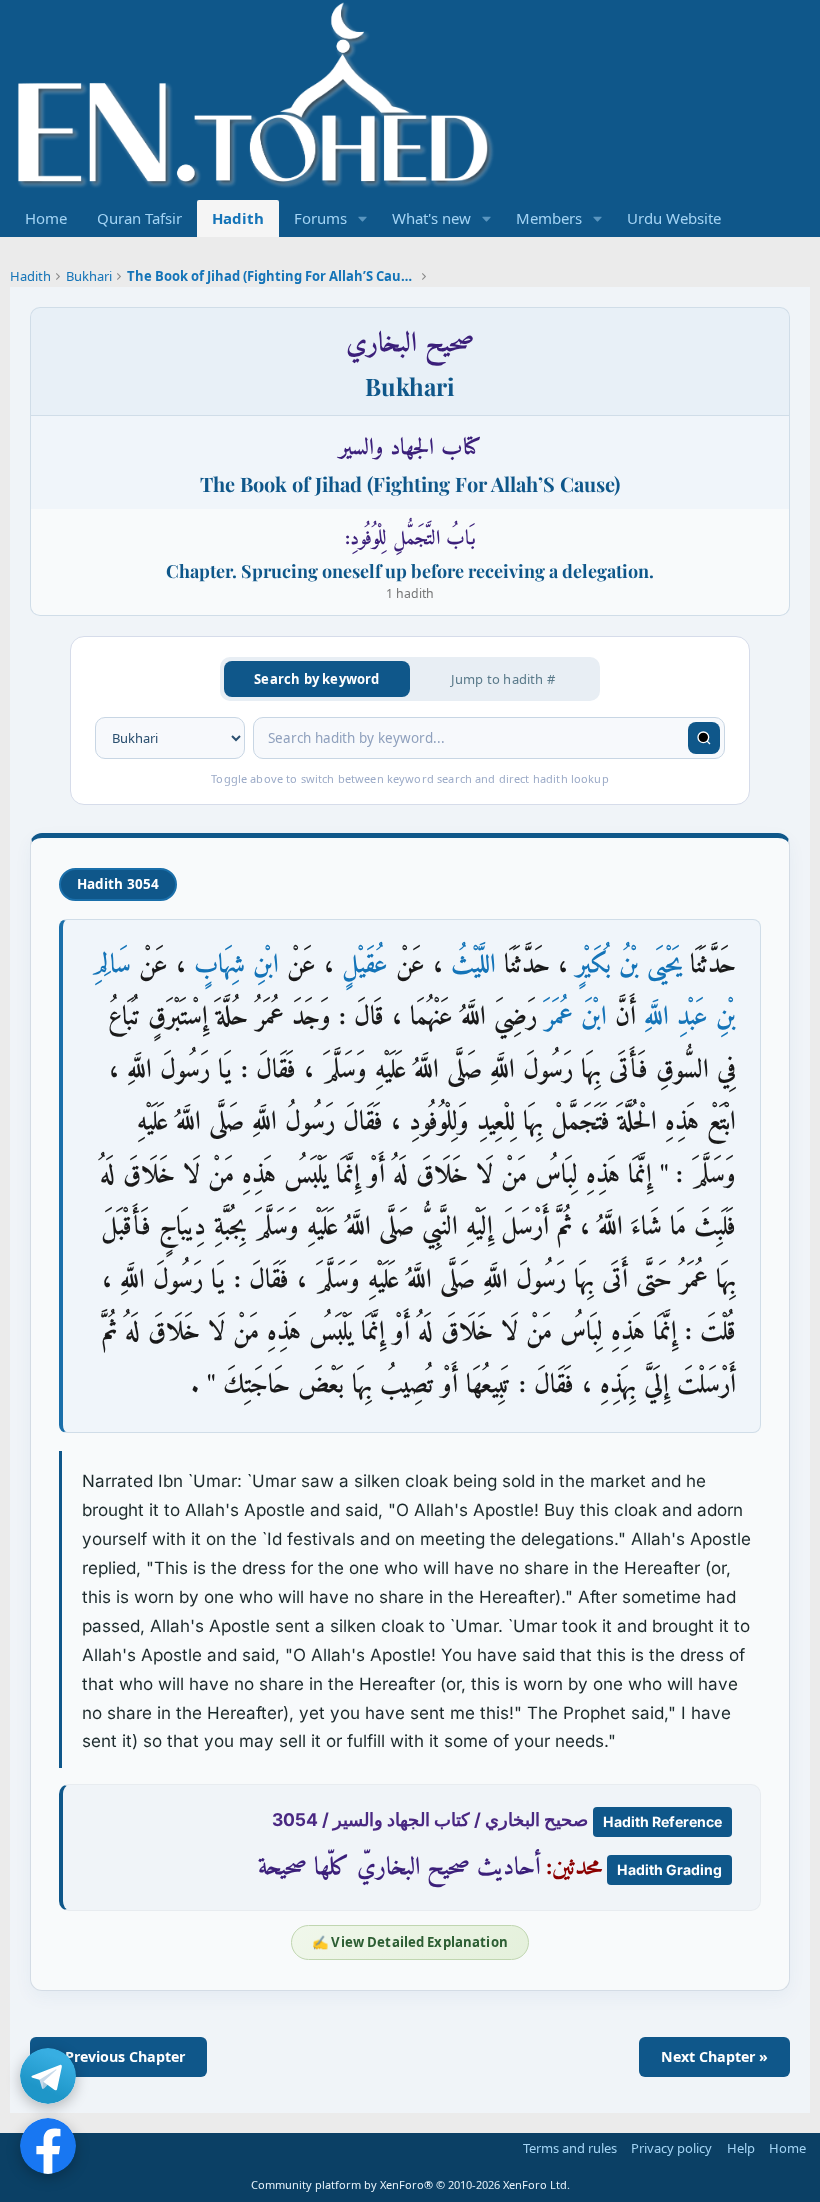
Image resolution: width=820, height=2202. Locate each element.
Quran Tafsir (139, 218)
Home (46, 218)
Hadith (238, 218)
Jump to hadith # (503, 679)
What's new (431, 218)
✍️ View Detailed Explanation (410, 1942)
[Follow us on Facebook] (48, 2146)
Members (549, 218)
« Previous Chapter (118, 2056)
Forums (320, 218)
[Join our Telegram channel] (48, 2076)
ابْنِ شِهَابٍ (236, 965)
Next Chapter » (714, 2056)
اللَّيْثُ (473, 965)
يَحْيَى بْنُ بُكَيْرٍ (629, 965)
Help (741, 2148)
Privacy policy (671, 2148)
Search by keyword (316, 679)
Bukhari (89, 276)
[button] (363, 218)
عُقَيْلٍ (365, 965)
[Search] (704, 738)
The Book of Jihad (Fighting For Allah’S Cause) (273, 276)
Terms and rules (570, 2148)
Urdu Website (674, 218)
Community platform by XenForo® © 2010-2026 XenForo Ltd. (410, 2184)
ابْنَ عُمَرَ (576, 1017)
